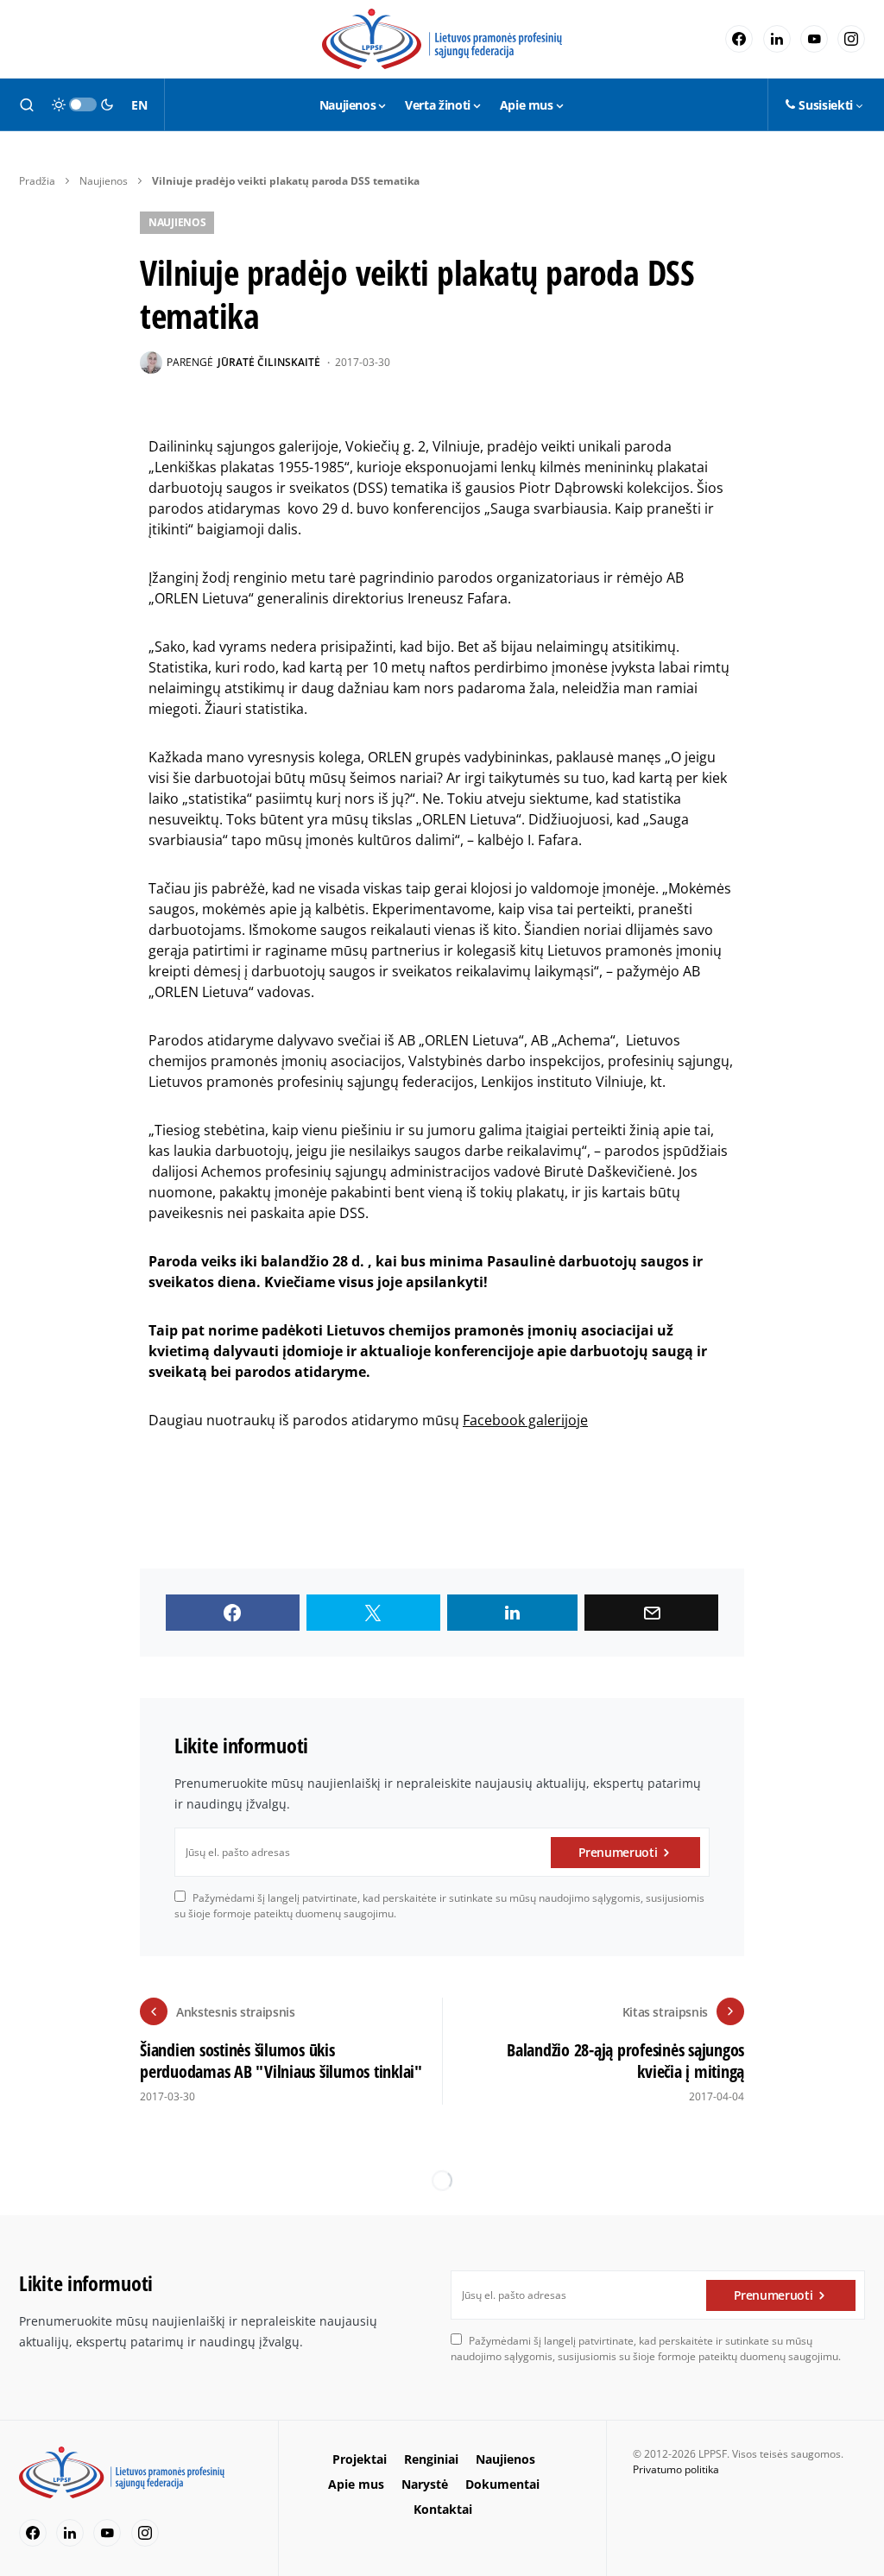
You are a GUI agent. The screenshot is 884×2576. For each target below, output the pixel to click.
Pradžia (37, 181)
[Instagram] (851, 39)
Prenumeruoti (618, 1852)
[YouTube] (814, 39)
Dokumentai (502, 2484)
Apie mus (356, 2484)
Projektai (360, 2459)
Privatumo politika (676, 2469)
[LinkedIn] (777, 39)
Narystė (425, 2484)
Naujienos (104, 181)
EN (139, 105)
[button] (27, 104)
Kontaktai (443, 2509)
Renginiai (431, 2459)
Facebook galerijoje (525, 1420)
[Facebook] (739, 39)
